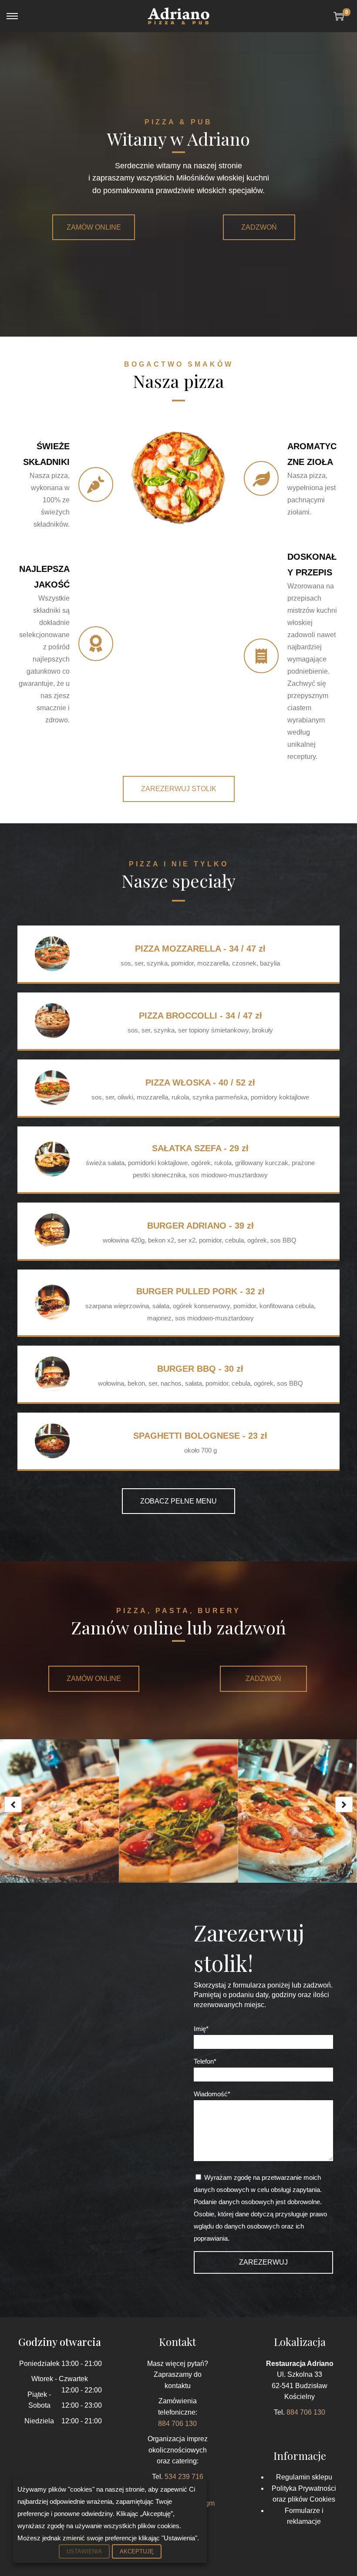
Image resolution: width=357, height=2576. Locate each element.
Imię (200, 2029)
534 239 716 (184, 2477)
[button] (94, 227)
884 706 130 (177, 2424)
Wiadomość (211, 2094)
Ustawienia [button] (84, 2551)
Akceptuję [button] (137, 2551)
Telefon (204, 2061)
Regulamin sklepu (304, 2477)
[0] (339, 16)
